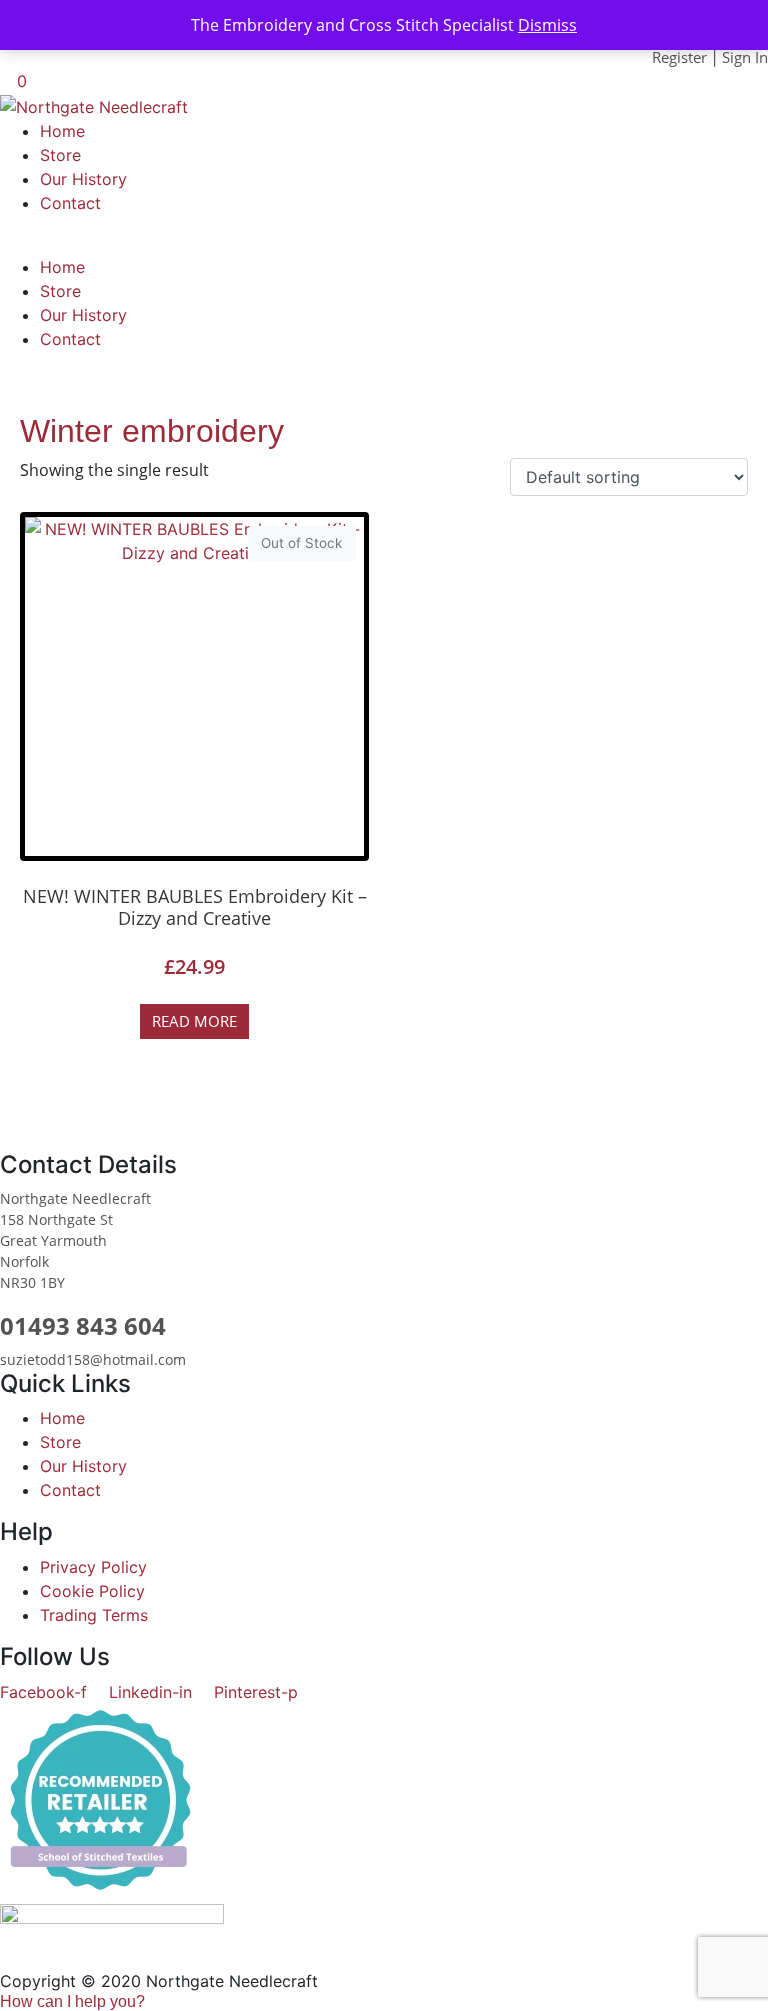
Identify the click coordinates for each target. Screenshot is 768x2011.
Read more (194, 1021)
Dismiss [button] (547, 25)
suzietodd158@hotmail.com (93, 1359)
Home (62, 131)
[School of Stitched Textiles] (100, 1802)
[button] (72, 2001)
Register (679, 57)
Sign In (745, 57)
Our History (83, 179)
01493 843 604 (83, 1325)
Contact (70, 203)
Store (60, 155)
